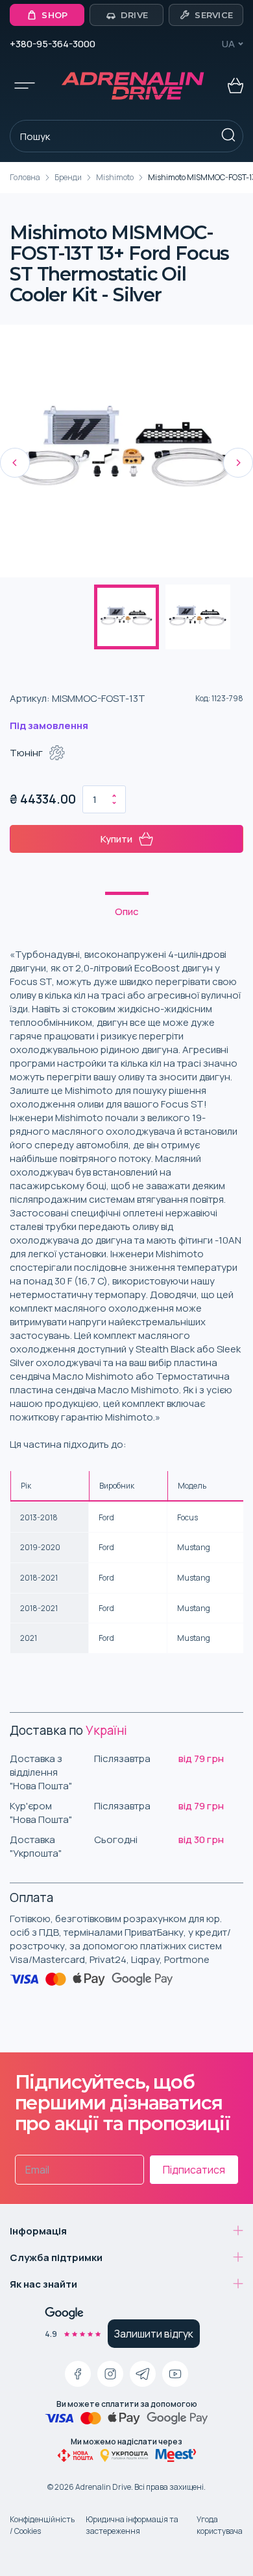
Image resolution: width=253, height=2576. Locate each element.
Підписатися (194, 2170)
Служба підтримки (56, 2257)
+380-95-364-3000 (53, 44)
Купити (116, 839)
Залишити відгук (154, 2334)
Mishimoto (115, 177)
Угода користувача (220, 2525)
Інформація (38, 2231)
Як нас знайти (43, 2284)
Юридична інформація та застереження (132, 2525)
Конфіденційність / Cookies (42, 2525)
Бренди (68, 177)
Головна (25, 177)
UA (228, 44)
